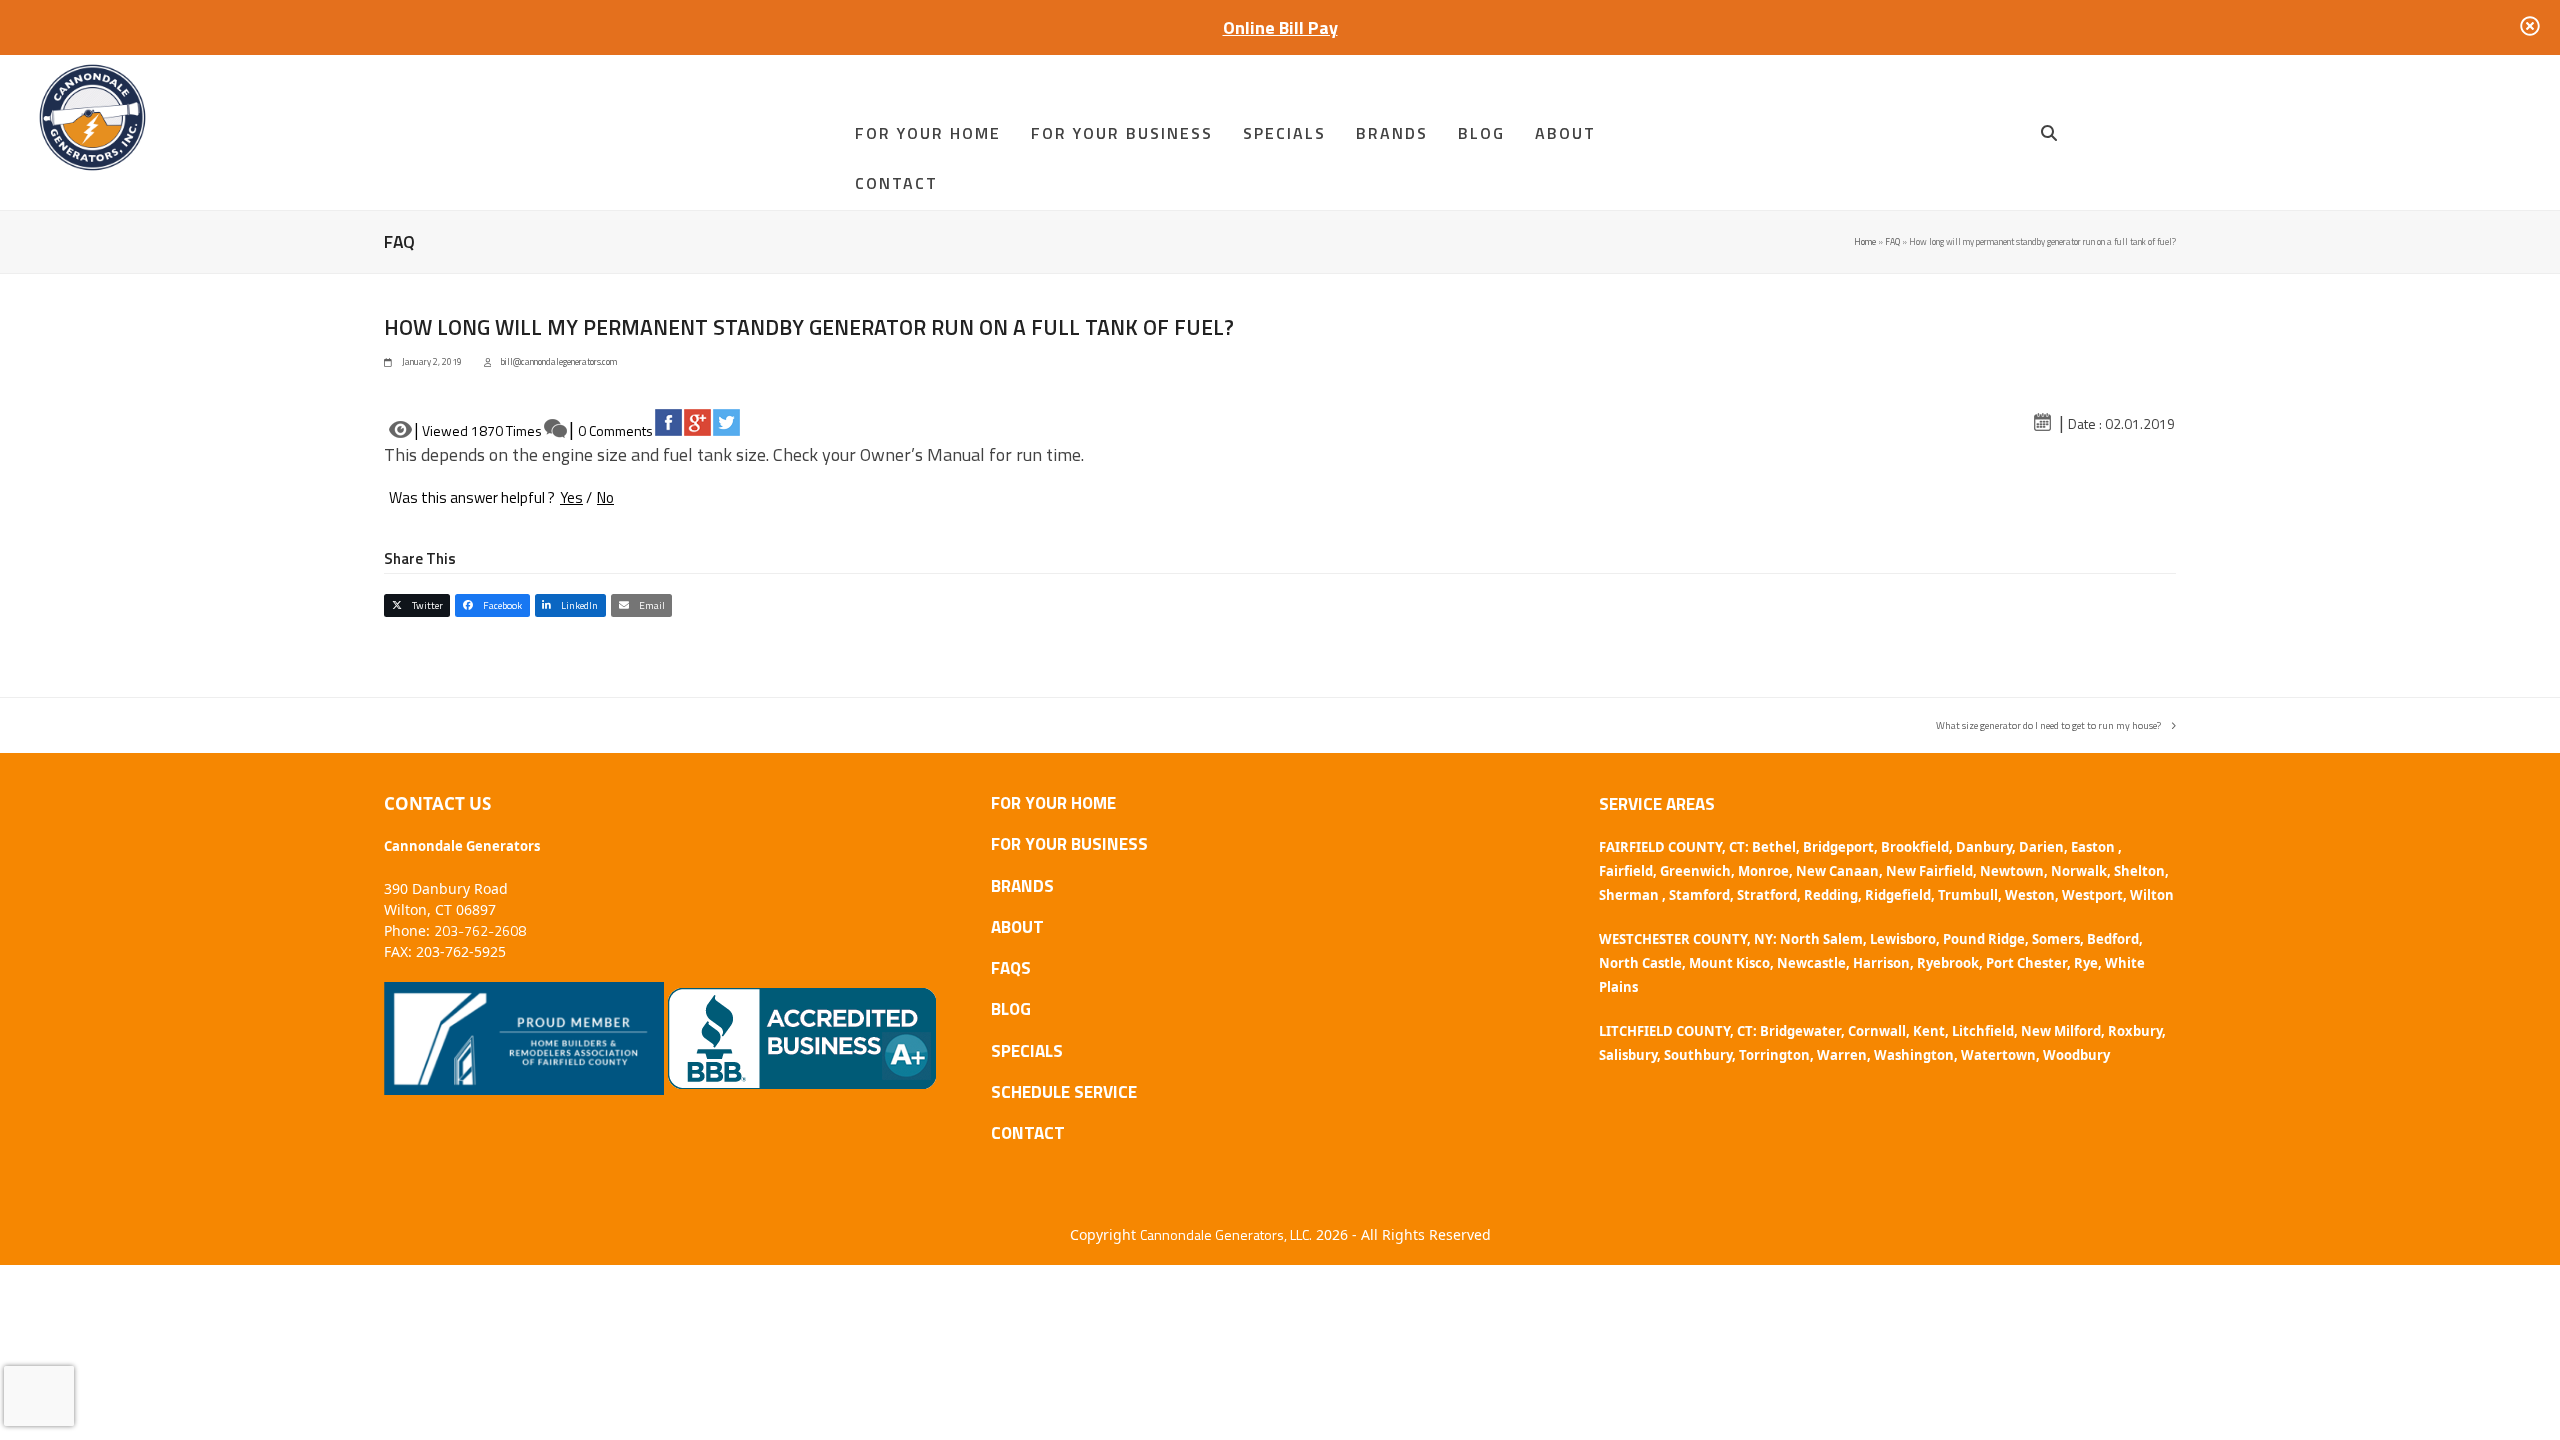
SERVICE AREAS (1657, 804)
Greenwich (1695, 871)
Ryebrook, (1950, 963)
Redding (1831, 895)
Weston (2030, 895)
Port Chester (2026, 963)
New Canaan (1837, 871)
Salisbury (1628, 1055)
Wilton (2152, 895)
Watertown (1998, 1055)
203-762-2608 (480, 930)
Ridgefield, (1900, 895)
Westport (2092, 895)
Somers (2056, 939)
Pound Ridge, (1986, 939)
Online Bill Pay (1280, 27)
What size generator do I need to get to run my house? (2048, 725)
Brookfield (1915, 847)
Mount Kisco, (1731, 963)
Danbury (1984, 847)
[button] (2049, 133)
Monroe (1763, 871)
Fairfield (1626, 871)
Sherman (1630, 895)
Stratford (1767, 895)
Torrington (1774, 1055)
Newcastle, (1813, 963)
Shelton (2139, 871)
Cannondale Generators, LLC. (1226, 1234)
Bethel (1774, 847)
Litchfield (1983, 1031)
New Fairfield (1929, 871)
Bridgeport (1838, 847)
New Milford (2061, 1031)
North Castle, (1642, 963)
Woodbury (2076, 1055)
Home (1865, 241)
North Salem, (1823, 939)
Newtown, (2014, 871)
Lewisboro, (1905, 939)
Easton (2094, 847)
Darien (2041, 847)
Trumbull (1968, 895)
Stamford (1699, 895)
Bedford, (2115, 939)
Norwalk (2079, 871)
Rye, (2088, 963)
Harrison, (1883, 963)
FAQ (1892, 241)
